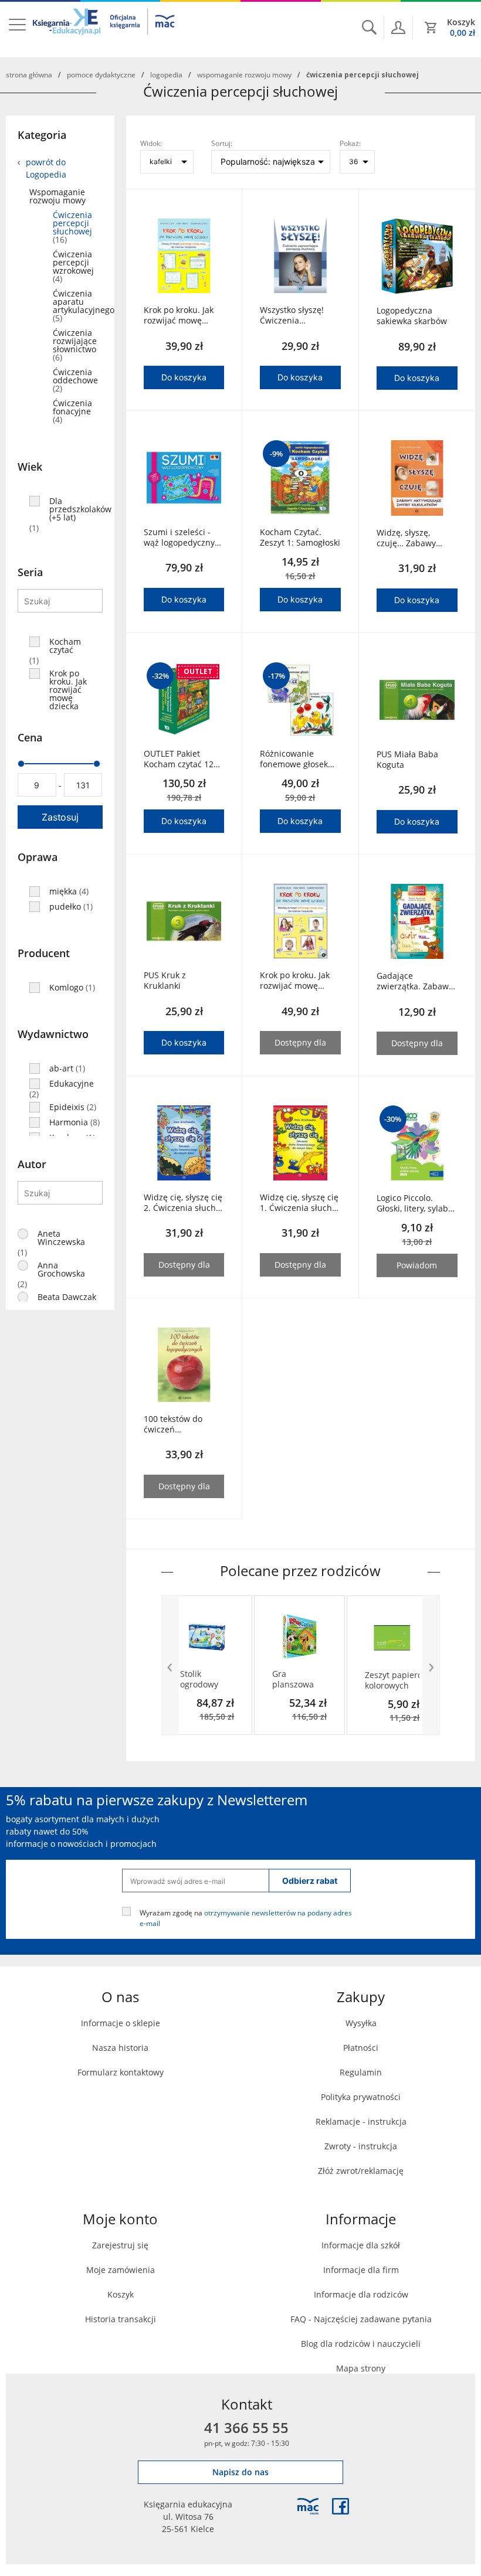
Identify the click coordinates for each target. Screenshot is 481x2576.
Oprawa (38, 857)
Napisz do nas (240, 2472)
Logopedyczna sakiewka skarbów (412, 316)
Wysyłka (361, 2023)
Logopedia (166, 74)
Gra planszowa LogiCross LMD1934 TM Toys (298, 1679)
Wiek (30, 467)
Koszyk (121, 2294)
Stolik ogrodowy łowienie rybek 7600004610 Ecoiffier (204, 1679)
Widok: (151, 143)
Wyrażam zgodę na (246, 1918)
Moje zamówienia (121, 2270)
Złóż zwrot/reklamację (361, 2171)
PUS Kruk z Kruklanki (165, 981)
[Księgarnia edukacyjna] (308, 2506)
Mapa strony (361, 2368)
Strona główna (29, 74)
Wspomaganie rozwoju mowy (244, 74)
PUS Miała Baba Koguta (407, 760)
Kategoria (42, 135)
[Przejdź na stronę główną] (104, 29)
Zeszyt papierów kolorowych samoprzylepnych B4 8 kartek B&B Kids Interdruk (392, 1680)
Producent (44, 953)
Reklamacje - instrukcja (361, 2121)
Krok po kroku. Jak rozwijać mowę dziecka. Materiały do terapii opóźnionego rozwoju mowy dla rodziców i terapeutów (295, 981)
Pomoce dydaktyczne (101, 74)
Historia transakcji (121, 2319)
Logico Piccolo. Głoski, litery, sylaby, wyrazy (415, 1203)
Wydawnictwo (53, 1034)
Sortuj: (222, 143)
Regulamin (361, 2072)
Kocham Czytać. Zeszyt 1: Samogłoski (300, 537)
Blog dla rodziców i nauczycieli (361, 2344)
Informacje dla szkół (361, 2245)
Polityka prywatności (361, 2097)
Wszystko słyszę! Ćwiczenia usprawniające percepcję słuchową (299, 315)
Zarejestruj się (120, 2245)
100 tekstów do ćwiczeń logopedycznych (175, 1424)
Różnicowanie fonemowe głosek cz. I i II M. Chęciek (296, 759)
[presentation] (170, 1665)
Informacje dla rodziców (361, 2294)
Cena (30, 737)
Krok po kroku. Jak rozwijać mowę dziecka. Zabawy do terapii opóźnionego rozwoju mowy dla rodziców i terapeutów (183, 315)
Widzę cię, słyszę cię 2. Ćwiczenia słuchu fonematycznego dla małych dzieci (183, 1203)
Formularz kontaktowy (121, 2072)
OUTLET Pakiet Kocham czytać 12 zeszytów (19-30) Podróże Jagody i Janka (179, 759)
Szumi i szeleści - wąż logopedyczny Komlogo (179, 537)
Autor (32, 1164)
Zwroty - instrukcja (361, 2146)
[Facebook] (341, 2506)
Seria (30, 572)
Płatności (361, 2048)
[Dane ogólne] (398, 28)
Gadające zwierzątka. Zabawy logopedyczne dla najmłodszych (415, 981)
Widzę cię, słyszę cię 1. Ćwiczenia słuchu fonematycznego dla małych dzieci (299, 1203)
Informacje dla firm (361, 2270)
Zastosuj (60, 817)
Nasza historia (120, 2048)
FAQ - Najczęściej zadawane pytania (361, 2319)
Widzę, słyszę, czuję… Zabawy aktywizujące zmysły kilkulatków (416, 538)
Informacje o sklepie (121, 2023)
